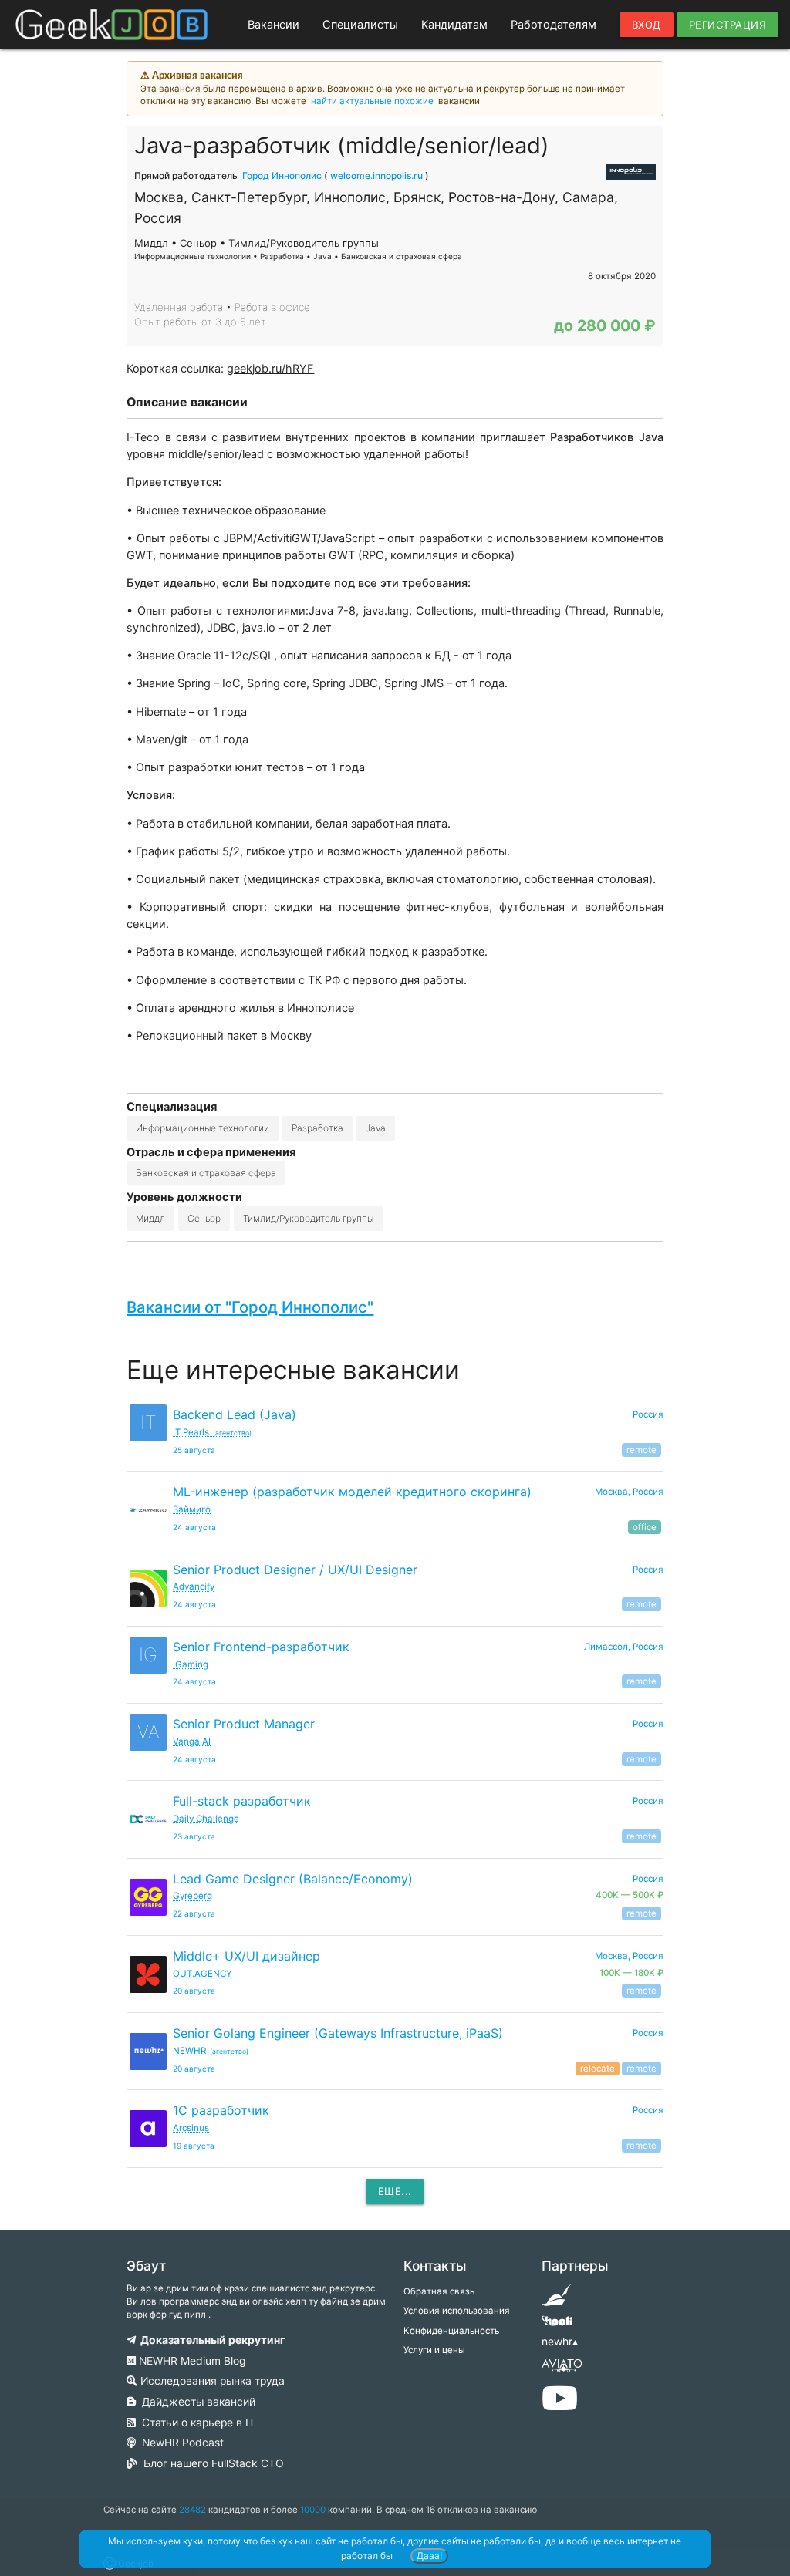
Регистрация (728, 25)
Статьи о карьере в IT (196, 2423)
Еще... (395, 2191)
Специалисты (360, 25)
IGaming (191, 1664)
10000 (313, 2510)
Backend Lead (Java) (235, 1414)
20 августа (194, 1991)
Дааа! (429, 2556)
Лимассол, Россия (624, 1647)
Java (376, 1128)
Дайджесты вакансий (196, 2402)
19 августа (194, 2146)
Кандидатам (454, 25)
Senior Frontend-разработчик (261, 1647)
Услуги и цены (434, 2350)
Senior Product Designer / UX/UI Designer (295, 1570)
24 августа (194, 1527)
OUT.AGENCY (203, 1974)
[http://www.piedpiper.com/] (557, 2300)
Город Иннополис (282, 175)
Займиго (192, 1509)
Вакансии (273, 25)
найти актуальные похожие (372, 101)
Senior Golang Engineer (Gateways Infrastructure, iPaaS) (338, 2033)
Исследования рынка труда (211, 2381)
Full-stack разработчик (242, 1801)
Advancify (194, 1586)
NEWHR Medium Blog (191, 2361)
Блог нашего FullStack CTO (211, 2463)
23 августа (194, 1836)
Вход (647, 25)
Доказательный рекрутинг (210, 2340)
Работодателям (554, 25)
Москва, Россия (629, 1492)
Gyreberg (192, 1896)
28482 (192, 2510)
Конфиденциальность (451, 2331)
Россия (648, 1414)
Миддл (150, 1218)
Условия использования (457, 2311)
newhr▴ (560, 2342)
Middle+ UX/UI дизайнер (246, 1956)
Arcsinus (191, 2128)
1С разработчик (221, 2110)
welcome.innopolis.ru (376, 175)
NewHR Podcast (180, 2443)
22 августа (194, 1913)
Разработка (317, 1128)
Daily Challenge (206, 1819)
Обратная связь (439, 2291)
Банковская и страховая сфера (206, 1173)
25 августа (194, 1450)
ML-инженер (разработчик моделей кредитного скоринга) (352, 1492)
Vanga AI (192, 1741)
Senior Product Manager (244, 1724)
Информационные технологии (203, 1128)
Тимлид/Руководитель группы (308, 1218)
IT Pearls (212, 1432)
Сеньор (204, 1218)
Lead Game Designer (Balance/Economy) (293, 1879)
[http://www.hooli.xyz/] (557, 2326)
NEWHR (211, 2051)
